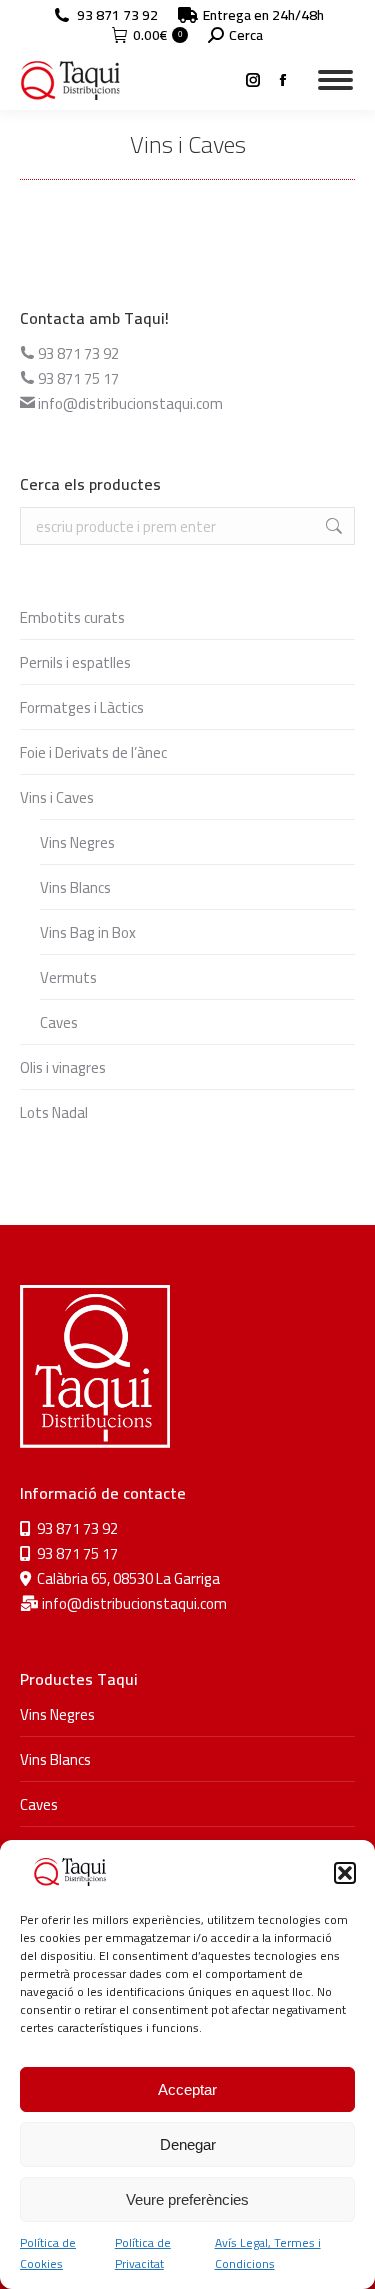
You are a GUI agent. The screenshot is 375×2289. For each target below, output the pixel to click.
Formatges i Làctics (82, 707)
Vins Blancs (75, 887)
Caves (59, 1022)
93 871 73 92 (117, 15)
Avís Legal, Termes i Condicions (268, 2253)
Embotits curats (72, 617)
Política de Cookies (48, 2253)
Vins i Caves (57, 797)
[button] (345, 1873)
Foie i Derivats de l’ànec (93, 752)
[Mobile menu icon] (335, 80)
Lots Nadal (54, 1112)
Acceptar (187, 2089)
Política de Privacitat (143, 2253)
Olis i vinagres (63, 1067)
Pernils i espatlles (75, 662)
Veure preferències (187, 2199)
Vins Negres (77, 842)
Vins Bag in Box (88, 932)
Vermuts (68, 977)
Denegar (188, 2144)
